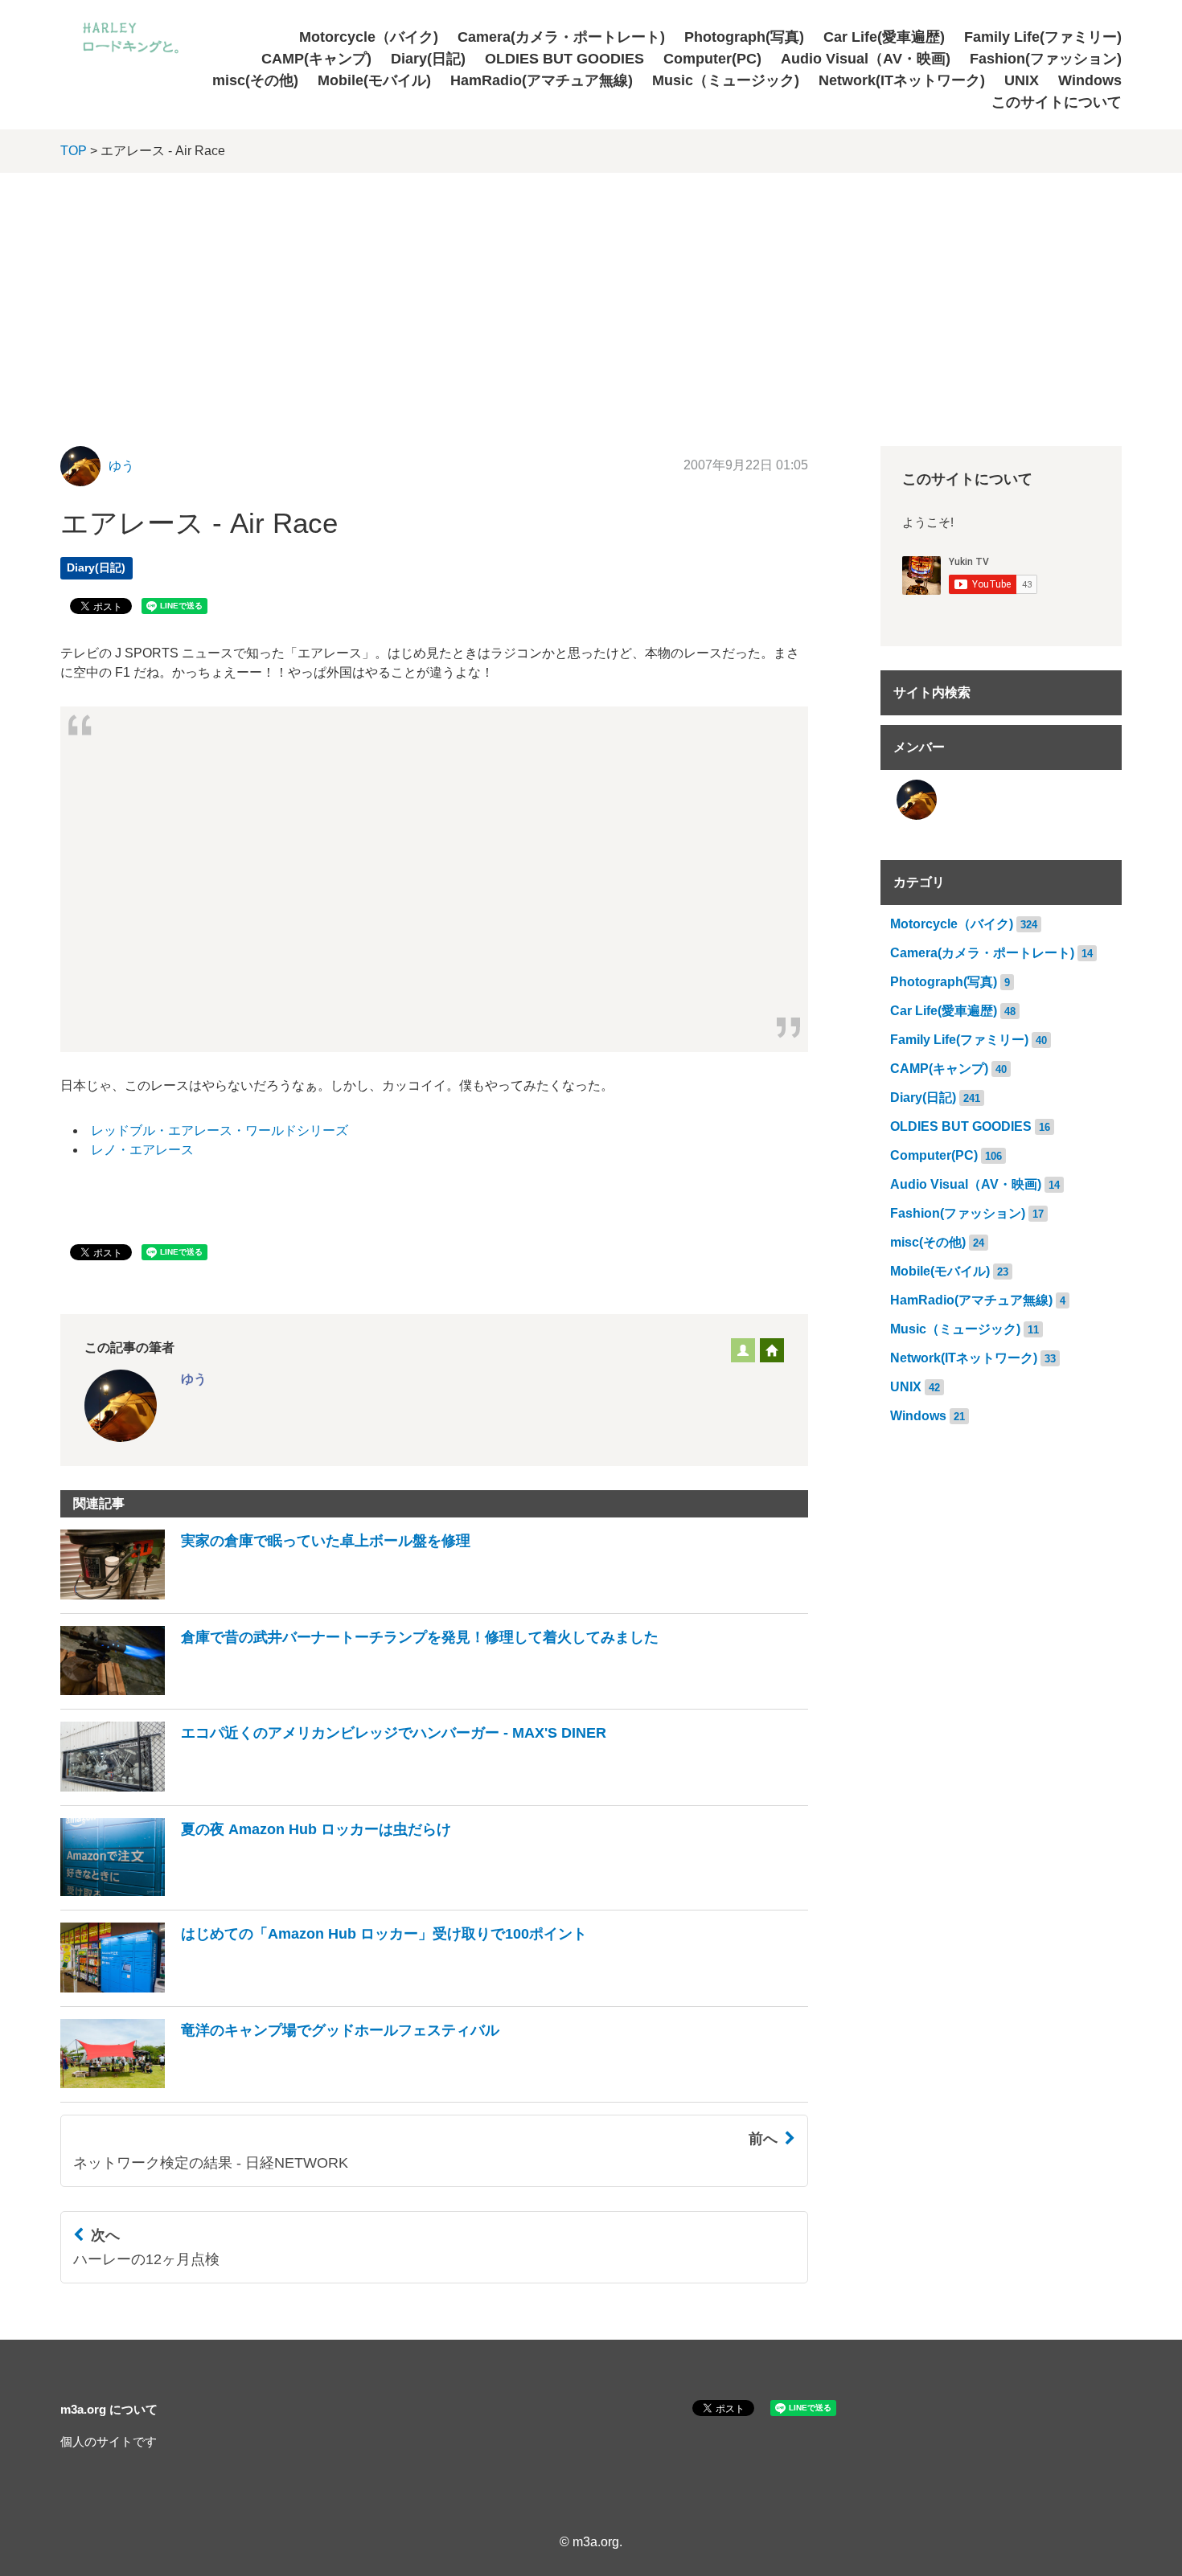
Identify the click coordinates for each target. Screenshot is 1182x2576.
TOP (74, 151)
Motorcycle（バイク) (369, 37)
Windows (1090, 80)
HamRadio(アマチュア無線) (542, 80)
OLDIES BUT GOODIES (564, 59)
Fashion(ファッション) (1046, 59)
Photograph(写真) (744, 37)
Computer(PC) (712, 59)
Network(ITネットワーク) (902, 80)
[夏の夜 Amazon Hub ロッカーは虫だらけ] (256, 1892)
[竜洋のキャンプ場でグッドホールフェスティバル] (280, 2084)
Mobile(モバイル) (374, 80)
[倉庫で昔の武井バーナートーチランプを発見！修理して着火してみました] (359, 1691)
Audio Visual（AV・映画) (866, 59)
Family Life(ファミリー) (1043, 37)
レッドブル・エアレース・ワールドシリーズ (220, 1130)
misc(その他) (255, 80)
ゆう (121, 466)
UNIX (1022, 80)
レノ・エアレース (142, 1150)
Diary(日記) (428, 59)
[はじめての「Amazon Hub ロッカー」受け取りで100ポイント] (324, 1988)
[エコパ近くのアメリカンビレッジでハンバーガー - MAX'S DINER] (333, 1787)
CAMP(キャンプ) (316, 59)
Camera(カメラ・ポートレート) (561, 37)
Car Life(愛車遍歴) (884, 37)
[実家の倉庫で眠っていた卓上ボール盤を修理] (265, 1595)
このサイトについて (1057, 102)
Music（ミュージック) (726, 80)
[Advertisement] (591, 293)
